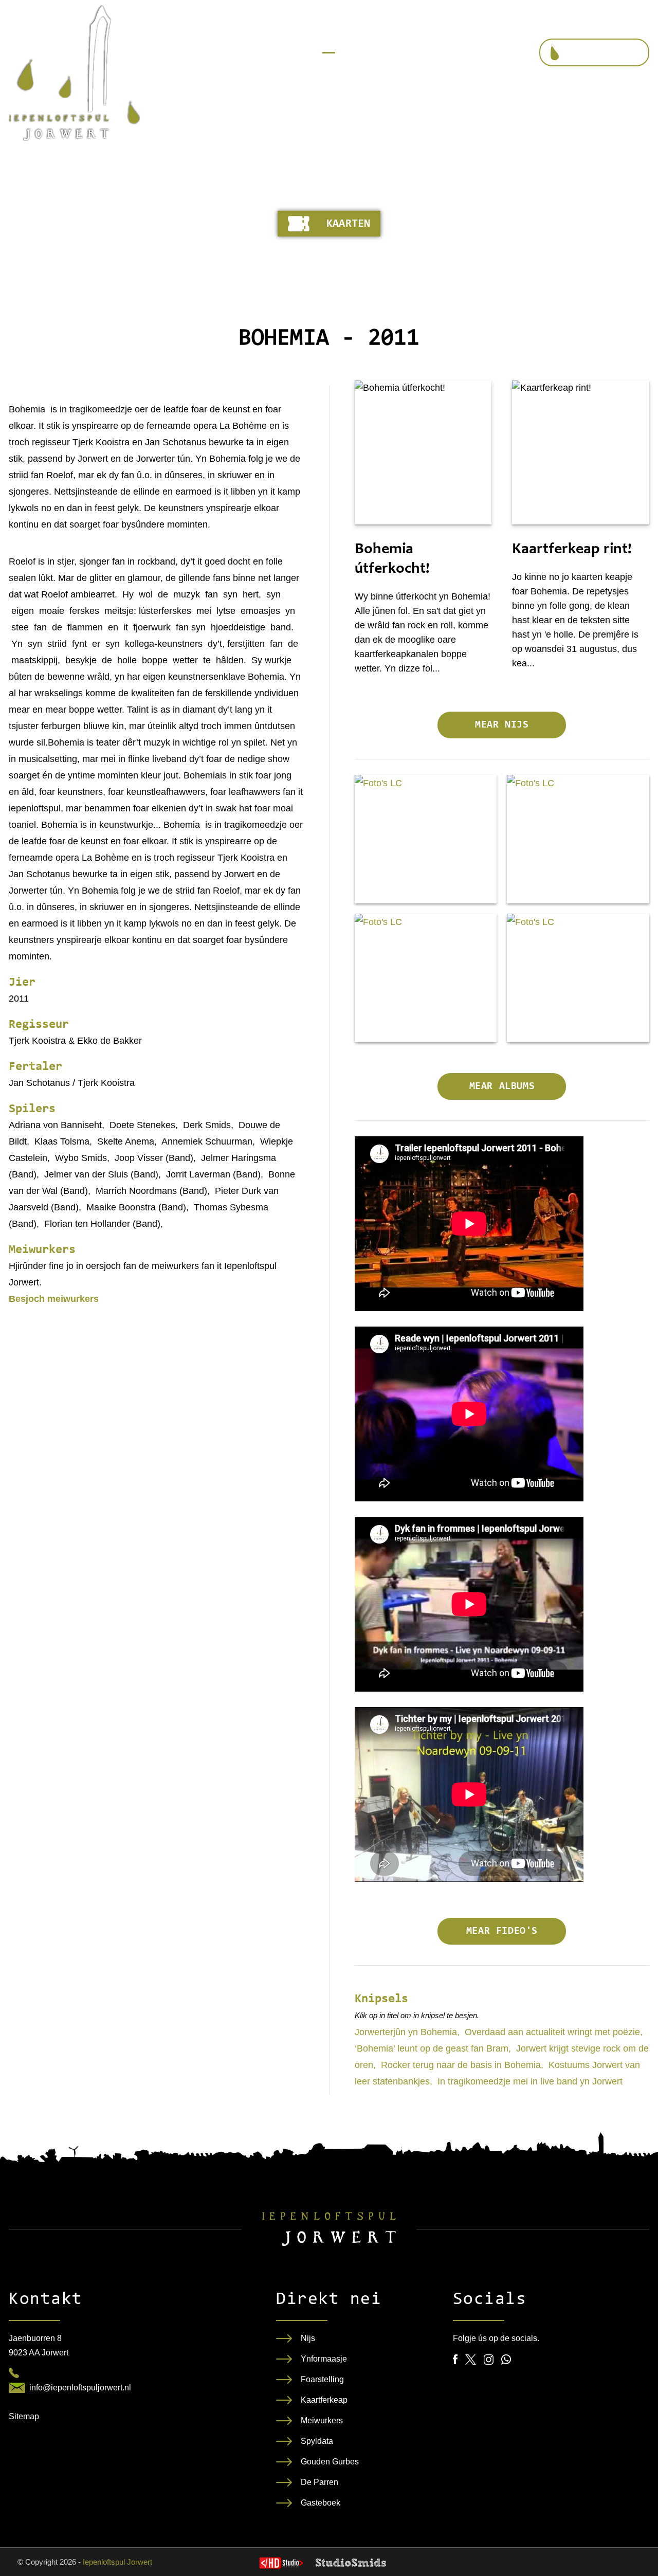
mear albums (502, 1086)
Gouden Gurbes (330, 2462)
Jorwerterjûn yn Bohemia (406, 2032)
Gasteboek (321, 2503)
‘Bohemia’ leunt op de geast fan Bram (432, 2048)
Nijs (308, 2338)
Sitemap (24, 2416)
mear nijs (502, 725)
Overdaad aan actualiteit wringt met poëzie (552, 2032)
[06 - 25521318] (14, 2373)
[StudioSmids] (351, 2563)
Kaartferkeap (324, 2400)
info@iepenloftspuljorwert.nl (80, 2388)
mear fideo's (502, 1931)
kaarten (348, 224)
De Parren (319, 2482)
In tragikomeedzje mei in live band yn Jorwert (530, 2081)
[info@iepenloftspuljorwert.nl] (17, 2388)
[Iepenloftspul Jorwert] (74, 73)
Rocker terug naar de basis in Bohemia (461, 2065)
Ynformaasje (324, 2359)
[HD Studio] (281, 2564)
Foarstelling (322, 2379)
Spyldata (317, 2441)
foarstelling (604, 53)
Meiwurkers (322, 2420)
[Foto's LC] (426, 839)
